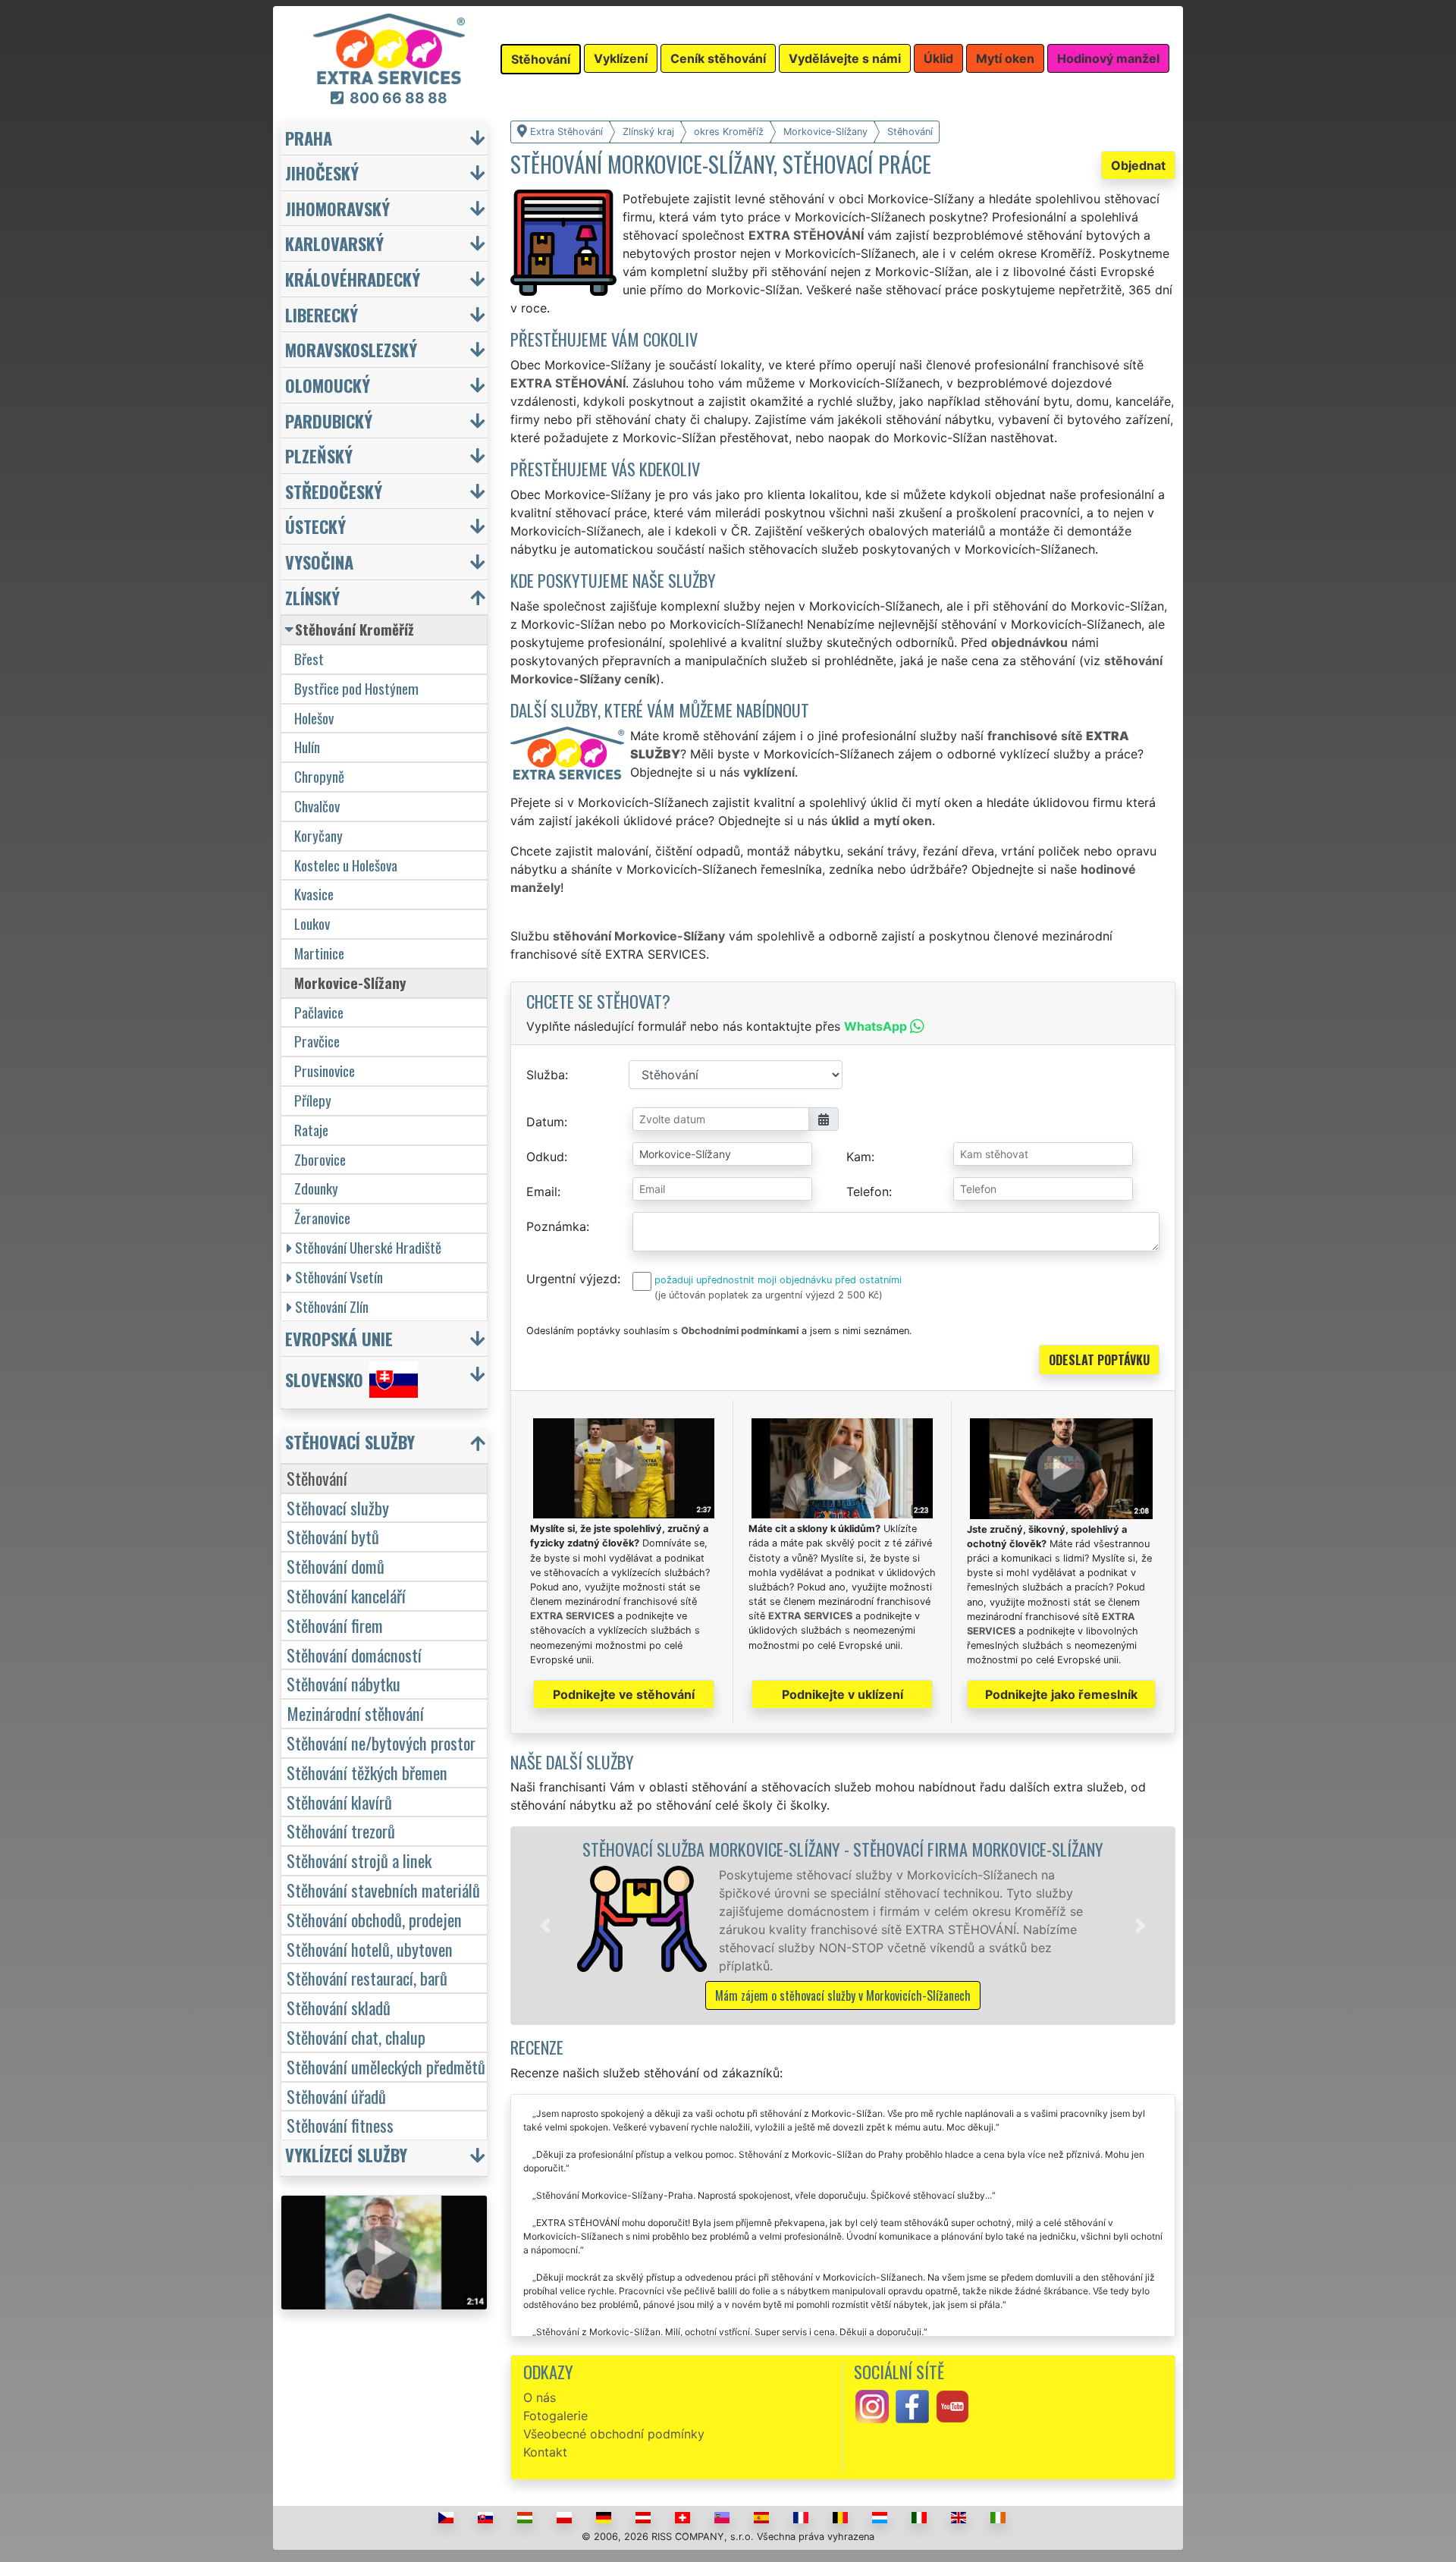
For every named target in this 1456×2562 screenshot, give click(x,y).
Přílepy (313, 1100)
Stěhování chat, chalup (356, 2037)
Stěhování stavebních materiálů (383, 1890)
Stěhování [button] (541, 59)
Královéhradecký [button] (353, 279)
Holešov (314, 718)
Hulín (307, 747)
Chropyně (319, 776)
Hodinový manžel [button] (1108, 58)
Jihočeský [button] (322, 173)
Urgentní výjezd (572, 1279)
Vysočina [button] (319, 562)
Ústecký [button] (315, 526)
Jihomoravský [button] (337, 208)
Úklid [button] (938, 58)
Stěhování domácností (354, 1655)
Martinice (319, 953)
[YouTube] (952, 2406)
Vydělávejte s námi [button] (845, 58)
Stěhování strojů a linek (359, 1860)
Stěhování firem (335, 1625)
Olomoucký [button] (328, 385)
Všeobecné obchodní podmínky (614, 2434)
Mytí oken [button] (1005, 58)
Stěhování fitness (340, 2125)
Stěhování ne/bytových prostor (381, 1743)
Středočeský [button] (334, 491)
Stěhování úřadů (336, 2096)
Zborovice (320, 1159)
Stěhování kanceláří (346, 1595)
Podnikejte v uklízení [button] (843, 1694)
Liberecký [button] (322, 314)
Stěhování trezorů (341, 1830)
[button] (545, 1926)
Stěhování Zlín (332, 1306)
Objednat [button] (1138, 165)
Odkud (545, 1157)
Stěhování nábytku (344, 1683)
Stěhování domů (336, 1566)
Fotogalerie (555, 2416)
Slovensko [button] (324, 1379)
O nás (540, 2397)
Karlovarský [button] (334, 243)
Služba (546, 1075)
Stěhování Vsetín (339, 1277)
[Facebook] (912, 2406)
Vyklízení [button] (621, 58)
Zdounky (316, 1188)
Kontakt (545, 2452)
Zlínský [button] (312, 597)
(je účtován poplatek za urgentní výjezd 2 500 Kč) (769, 1295)
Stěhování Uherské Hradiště (368, 1247)
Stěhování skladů (339, 2007)
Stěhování (317, 1478)
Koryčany (318, 835)
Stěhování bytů (333, 1536)
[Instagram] (872, 2406)
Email (542, 1192)
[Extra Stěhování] (389, 48)
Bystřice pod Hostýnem (356, 688)
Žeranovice (322, 1218)
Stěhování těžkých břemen (367, 1772)
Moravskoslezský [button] (351, 349)
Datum (545, 1122)
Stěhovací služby (338, 1507)
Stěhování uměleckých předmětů (386, 2066)
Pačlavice (319, 1012)
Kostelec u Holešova (346, 865)
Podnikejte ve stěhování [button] (624, 1694)
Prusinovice (325, 1071)
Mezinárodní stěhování (355, 1713)
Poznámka (556, 1226)
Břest (309, 659)
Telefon (868, 1192)
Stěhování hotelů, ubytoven (370, 1949)
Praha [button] (309, 138)
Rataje (311, 1130)
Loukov (312, 923)
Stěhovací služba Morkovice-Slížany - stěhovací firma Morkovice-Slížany (843, 1849)
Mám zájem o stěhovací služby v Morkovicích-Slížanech (843, 1995)
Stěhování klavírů (339, 1802)
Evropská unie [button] (339, 1338)
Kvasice (314, 894)
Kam (859, 1157)
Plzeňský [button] (319, 455)
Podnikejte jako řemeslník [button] (1061, 1694)
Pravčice (317, 1041)
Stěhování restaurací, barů (367, 1978)
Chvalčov (317, 806)
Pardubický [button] (329, 421)
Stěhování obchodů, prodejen (374, 1919)
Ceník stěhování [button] (718, 58)
